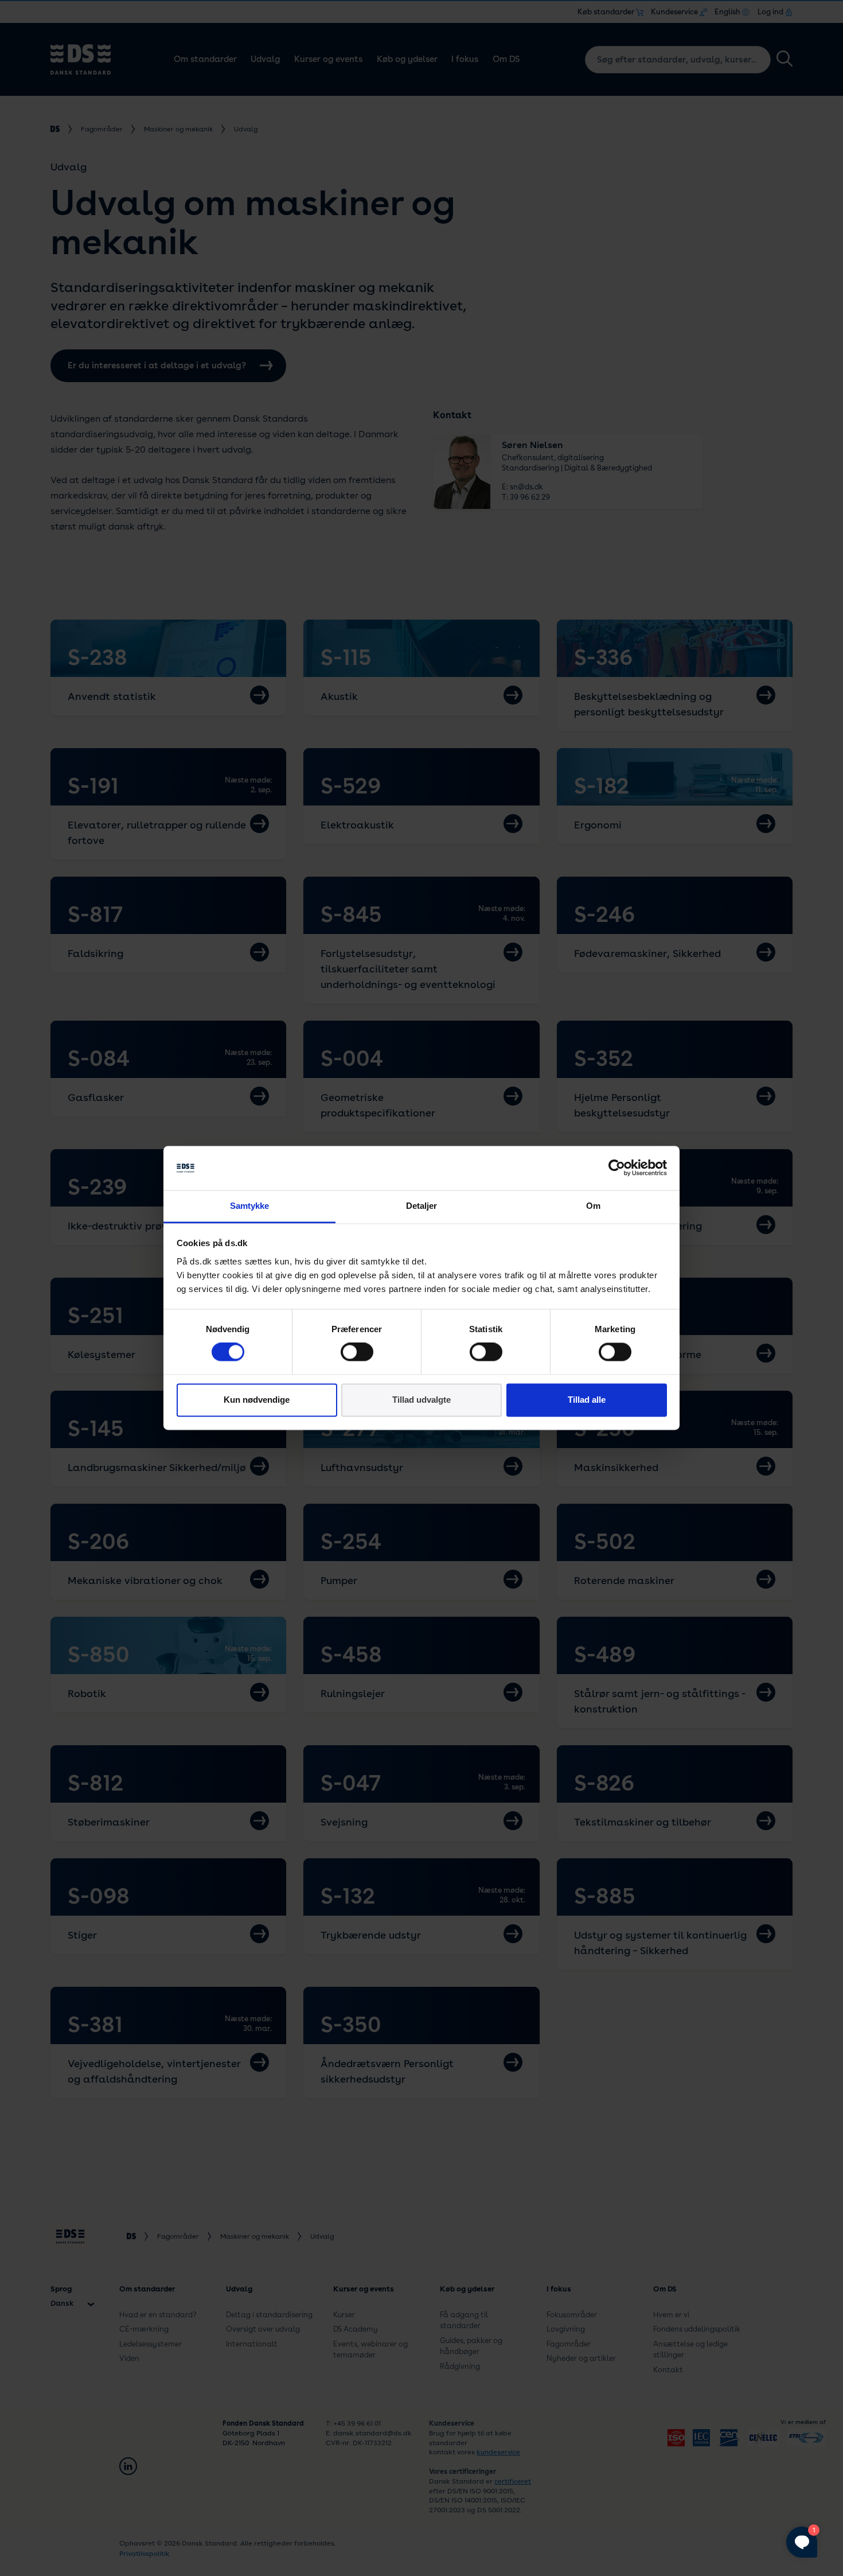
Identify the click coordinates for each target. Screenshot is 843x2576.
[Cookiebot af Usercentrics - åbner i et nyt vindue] (617, 1168)
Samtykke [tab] (250, 1206)
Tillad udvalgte (421, 1400)
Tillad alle (587, 1400)
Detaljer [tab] (422, 1206)
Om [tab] (593, 1206)
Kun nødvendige (257, 1400)
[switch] (357, 1352)
